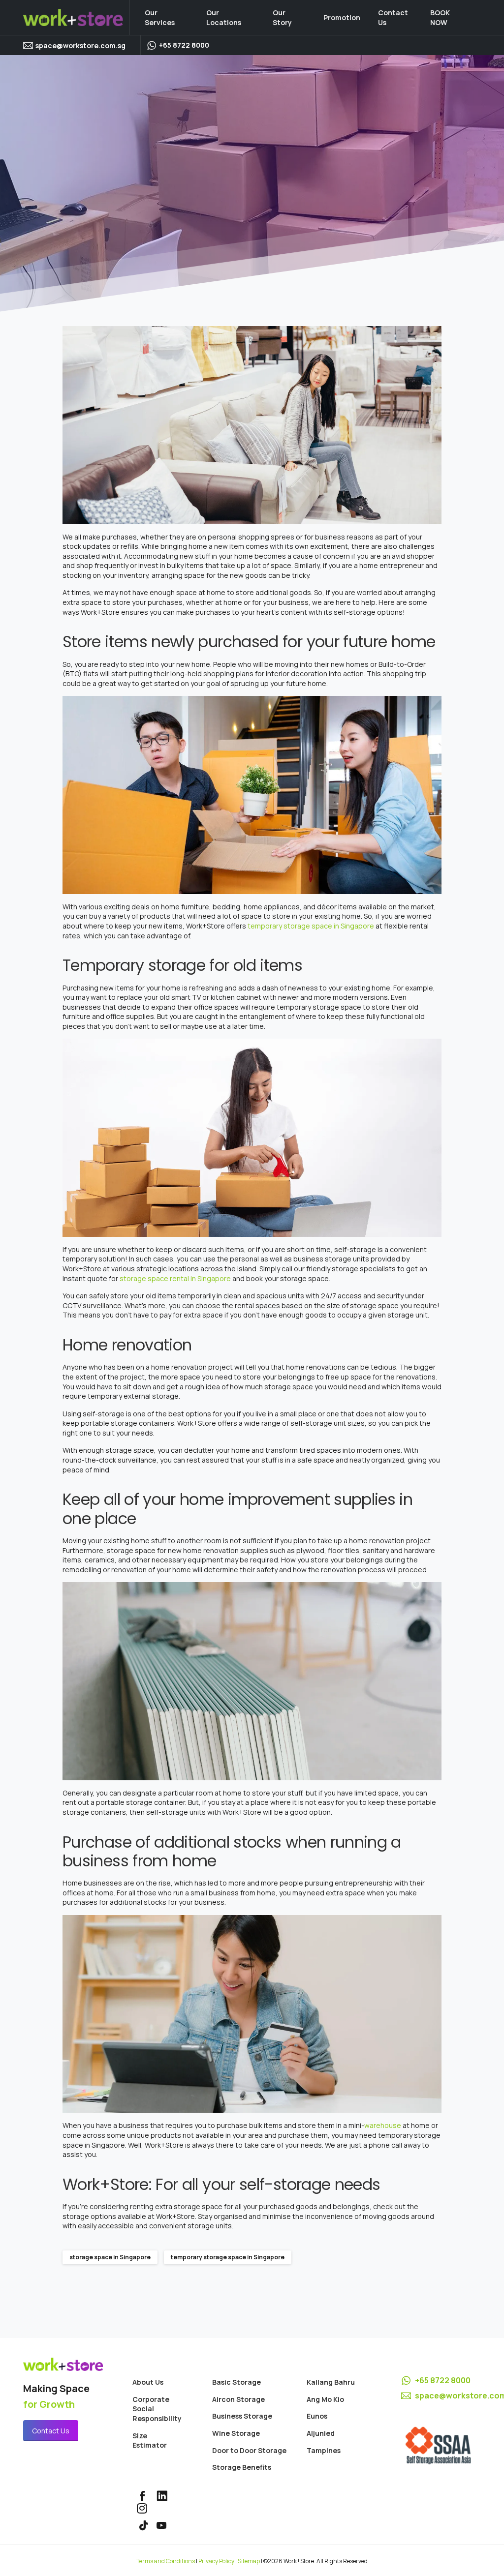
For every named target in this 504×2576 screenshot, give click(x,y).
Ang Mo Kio (325, 2399)
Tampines (324, 2450)
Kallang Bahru (331, 2382)
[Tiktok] (144, 2526)
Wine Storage (236, 2433)
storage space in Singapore (110, 2257)
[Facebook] (142, 2496)
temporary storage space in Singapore (311, 926)
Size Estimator (150, 2441)
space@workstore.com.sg (80, 45)
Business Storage (242, 2416)
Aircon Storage (238, 2399)
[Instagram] (142, 2508)
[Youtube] (161, 2526)
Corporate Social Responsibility (157, 2409)
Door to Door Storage (249, 2450)
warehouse (383, 2125)
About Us (148, 2382)
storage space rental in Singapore (175, 1278)
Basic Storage (236, 2382)
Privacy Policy (216, 2561)
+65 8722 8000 (443, 2380)
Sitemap (249, 2561)
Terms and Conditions (166, 2561)
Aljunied (321, 2433)
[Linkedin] (162, 2496)
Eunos (317, 2416)
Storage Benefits (242, 2467)
